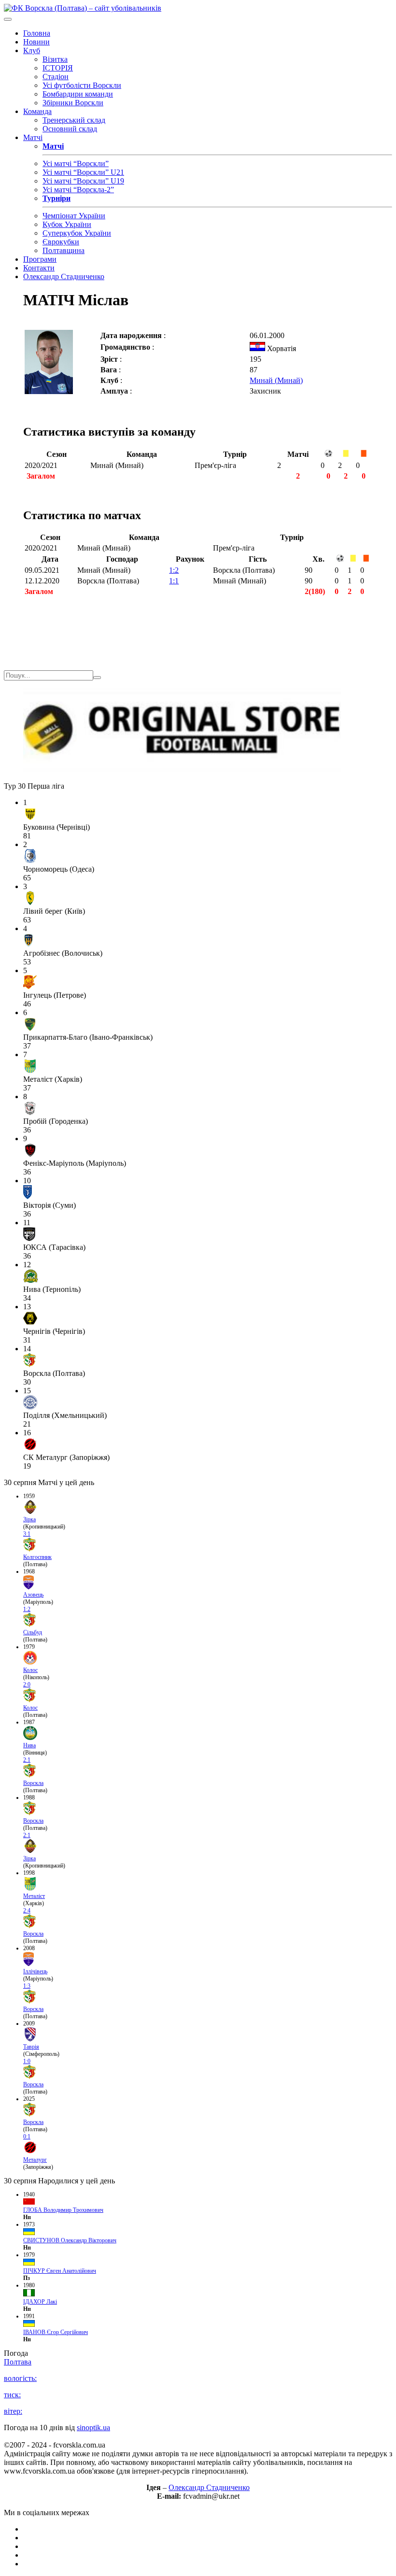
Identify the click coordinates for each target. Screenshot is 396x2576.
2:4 (27, 1911)
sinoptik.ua (93, 2427)
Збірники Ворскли (73, 103)
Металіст (34, 1896)
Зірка (29, 1519)
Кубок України (67, 224)
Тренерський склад (74, 120)
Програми (40, 259)
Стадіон (56, 77)
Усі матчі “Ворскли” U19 (83, 181)
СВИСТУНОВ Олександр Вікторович (70, 2240)
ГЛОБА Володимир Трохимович (63, 2210)
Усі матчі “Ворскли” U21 (83, 172)
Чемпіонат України (74, 216)
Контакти (39, 268)
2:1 (27, 1760)
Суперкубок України (77, 233)
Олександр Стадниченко (64, 276)
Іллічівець (35, 1971)
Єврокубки (61, 242)
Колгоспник (37, 1557)
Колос (30, 1670)
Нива (29, 1745)
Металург (35, 2160)
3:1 (27, 1534)
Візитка (55, 59)
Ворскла (33, 1783)
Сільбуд (33, 1632)
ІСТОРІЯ (58, 68)
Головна (37, 33)
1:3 (27, 1986)
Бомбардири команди (78, 94)
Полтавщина (64, 250)
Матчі (33, 137)
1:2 (174, 570)
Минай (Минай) (276, 380)
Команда (37, 111)
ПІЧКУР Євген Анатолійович (60, 2271)
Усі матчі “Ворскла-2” (78, 190)
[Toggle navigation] (8, 19)
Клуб (32, 50)
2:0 (27, 1684)
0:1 (27, 2137)
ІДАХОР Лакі (40, 2302)
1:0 (27, 2061)
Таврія (31, 2047)
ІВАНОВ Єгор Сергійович (56, 2332)
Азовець (33, 1595)
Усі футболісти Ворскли (82, 85)
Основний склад (70, 129)
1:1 (174, 581)
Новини (36, 42)
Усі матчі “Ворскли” (76, 163)
